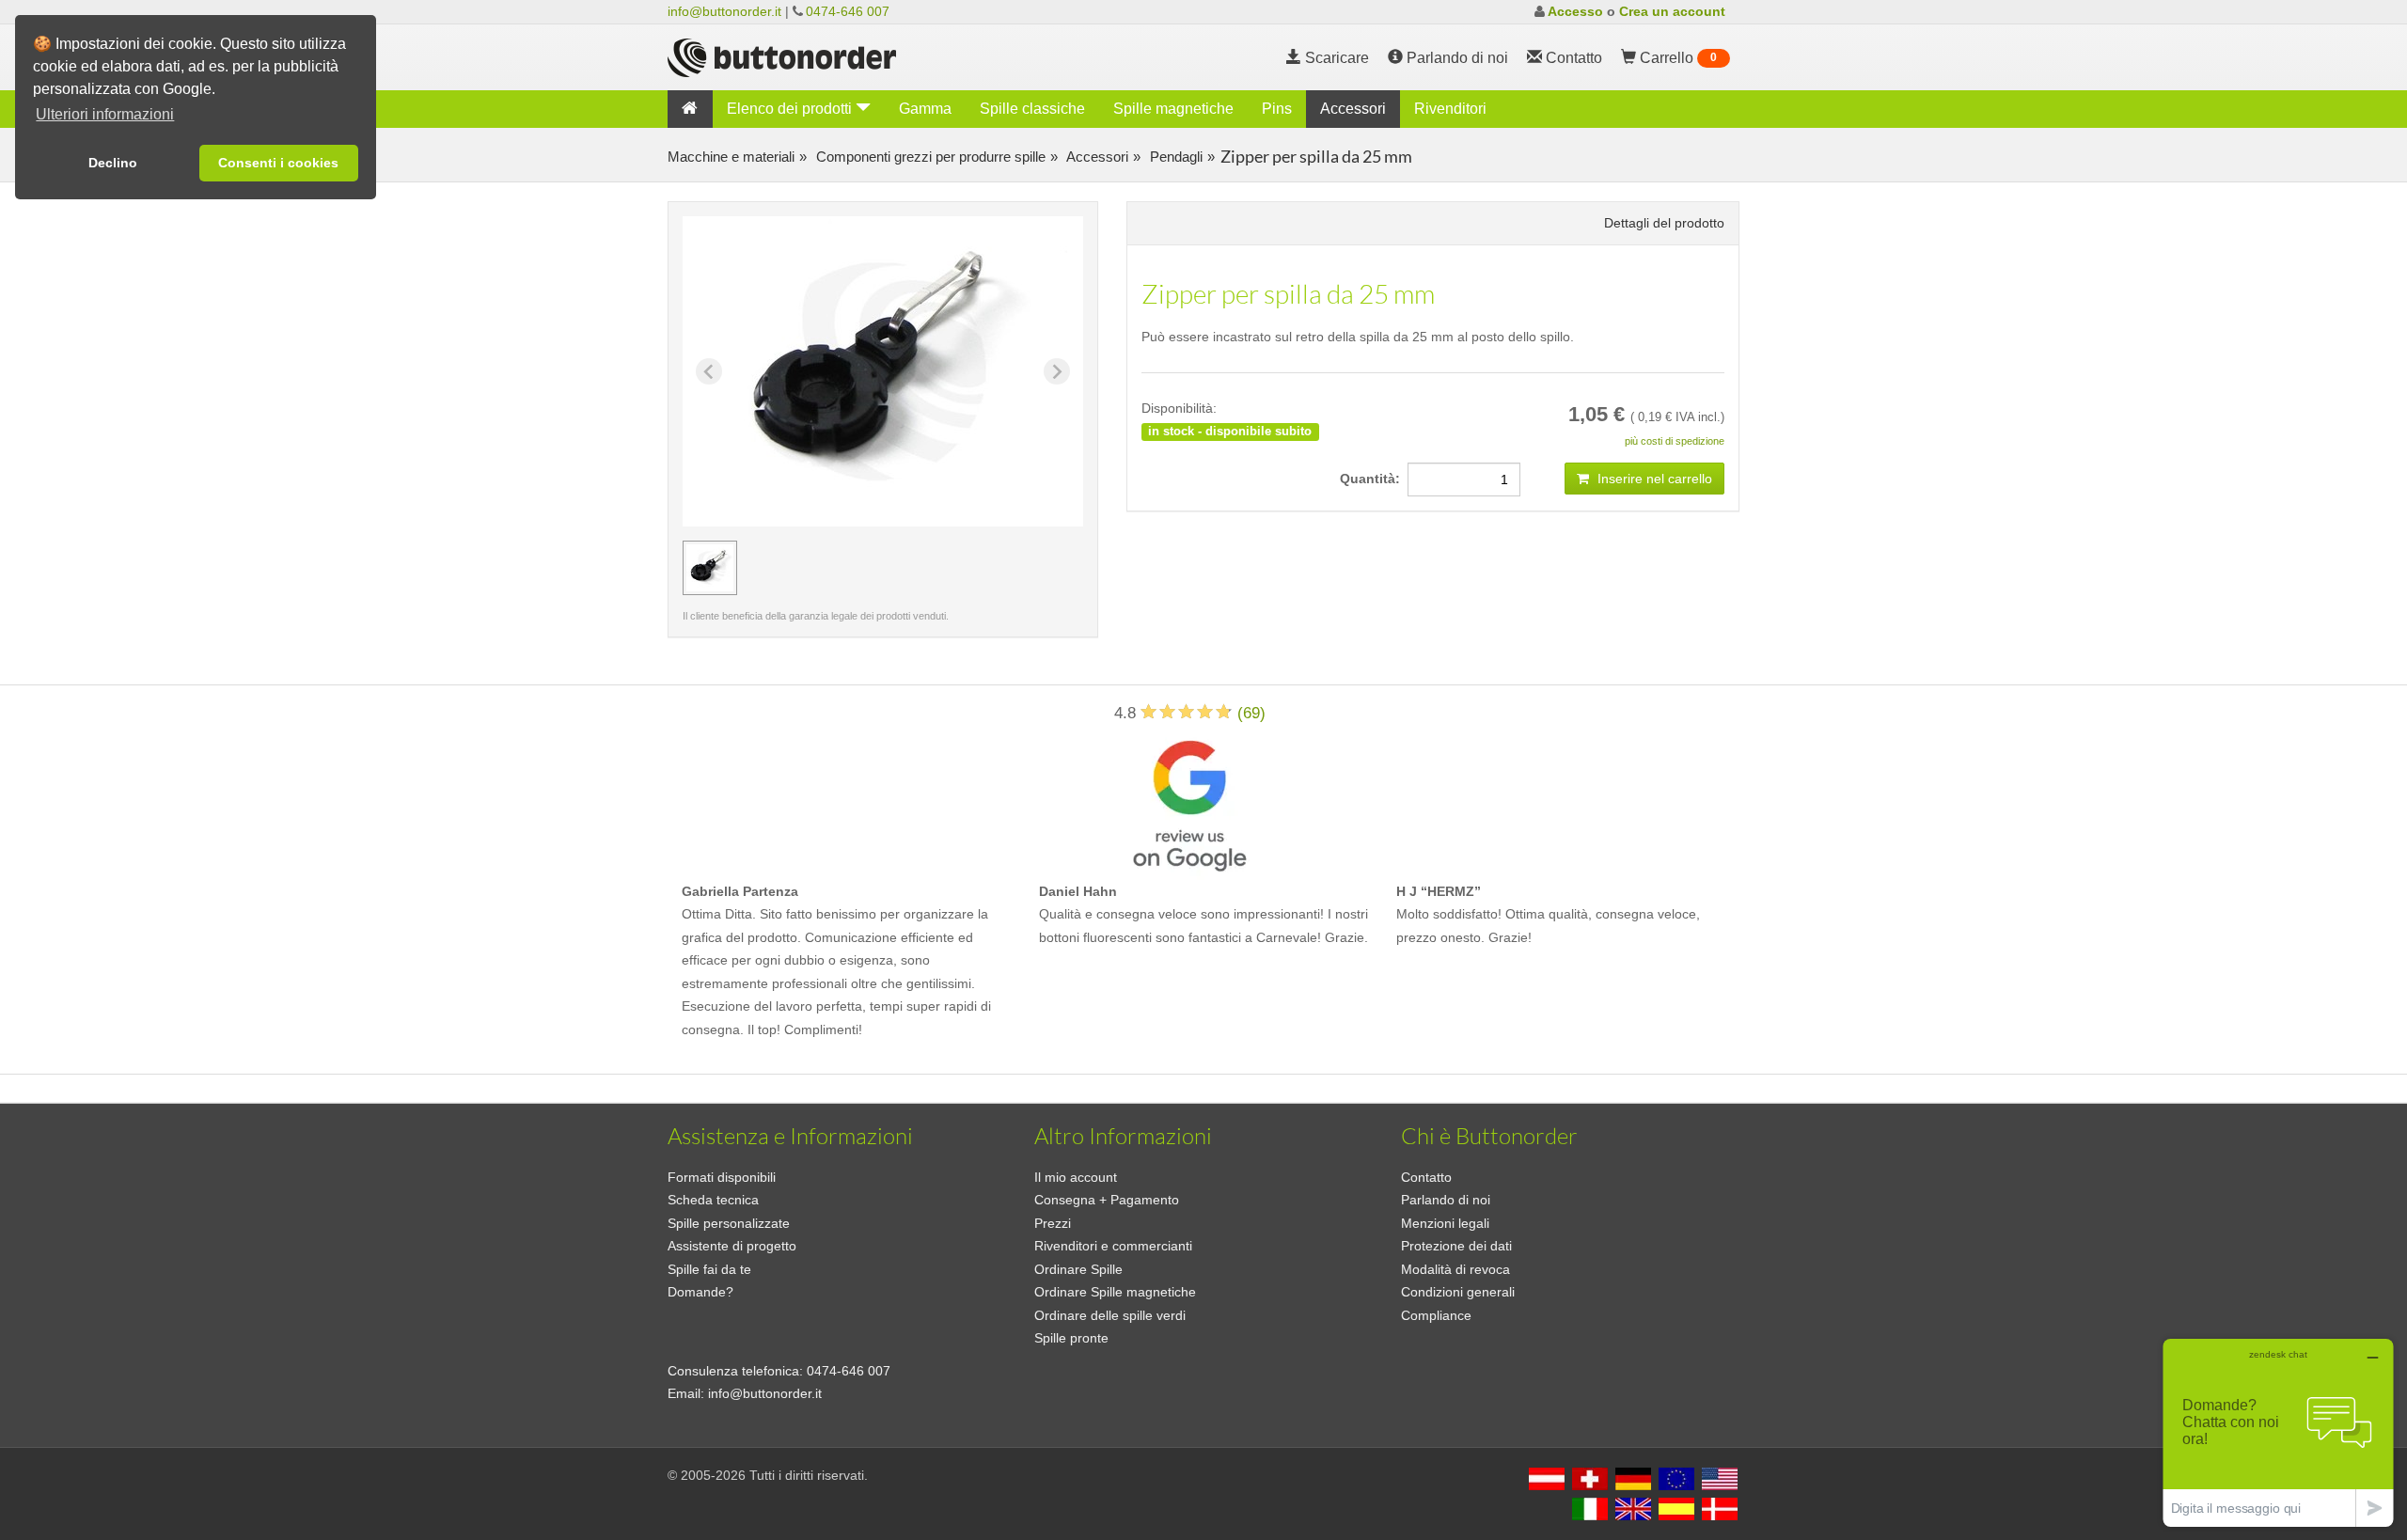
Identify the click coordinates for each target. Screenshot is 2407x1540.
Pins (1277, 109)
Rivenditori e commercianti (1113, 1246)
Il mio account (1076, 1177)
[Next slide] (1057, 371)
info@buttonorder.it (724, 11)
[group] (710, 568)
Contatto (1426, 1177)
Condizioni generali (1458, 1292)
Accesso (1575, 11)
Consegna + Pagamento (1107, 1200)
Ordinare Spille (1078, 1269)
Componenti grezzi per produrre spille (929, 157)
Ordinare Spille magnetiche (1115, 1292)
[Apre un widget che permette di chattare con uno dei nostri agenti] (2278, 1432)
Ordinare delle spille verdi (1110, 1315)
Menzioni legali (1445, 1223)
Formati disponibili (722, 1177)
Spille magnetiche (1173, 109)
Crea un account (1672, 11)
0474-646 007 (848, 11)
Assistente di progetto (732, 1246)
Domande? (700, 1292)
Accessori (1353, 109)
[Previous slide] (709, 371)
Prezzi (1053, 1223)
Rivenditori (1450, 109)
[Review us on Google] (1189, 801)
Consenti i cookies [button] (278, 163)
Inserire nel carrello (1653, 479)
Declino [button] (113, 163)
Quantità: (1374, 479)
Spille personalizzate (729, 1223)
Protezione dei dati (1456, 1246)
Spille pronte (1071, 1338)
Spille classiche (1032, 109)
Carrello (1676, 58)
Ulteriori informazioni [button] (105, 114)
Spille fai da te (709, 1269)
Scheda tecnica (713, 1200)
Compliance (1436, 1315)
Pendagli (1174, 157)
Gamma (925, 109)
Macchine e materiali (731, 157)
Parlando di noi (1455, 58)
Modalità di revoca (1455, 1269)
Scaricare (1335, 58)
